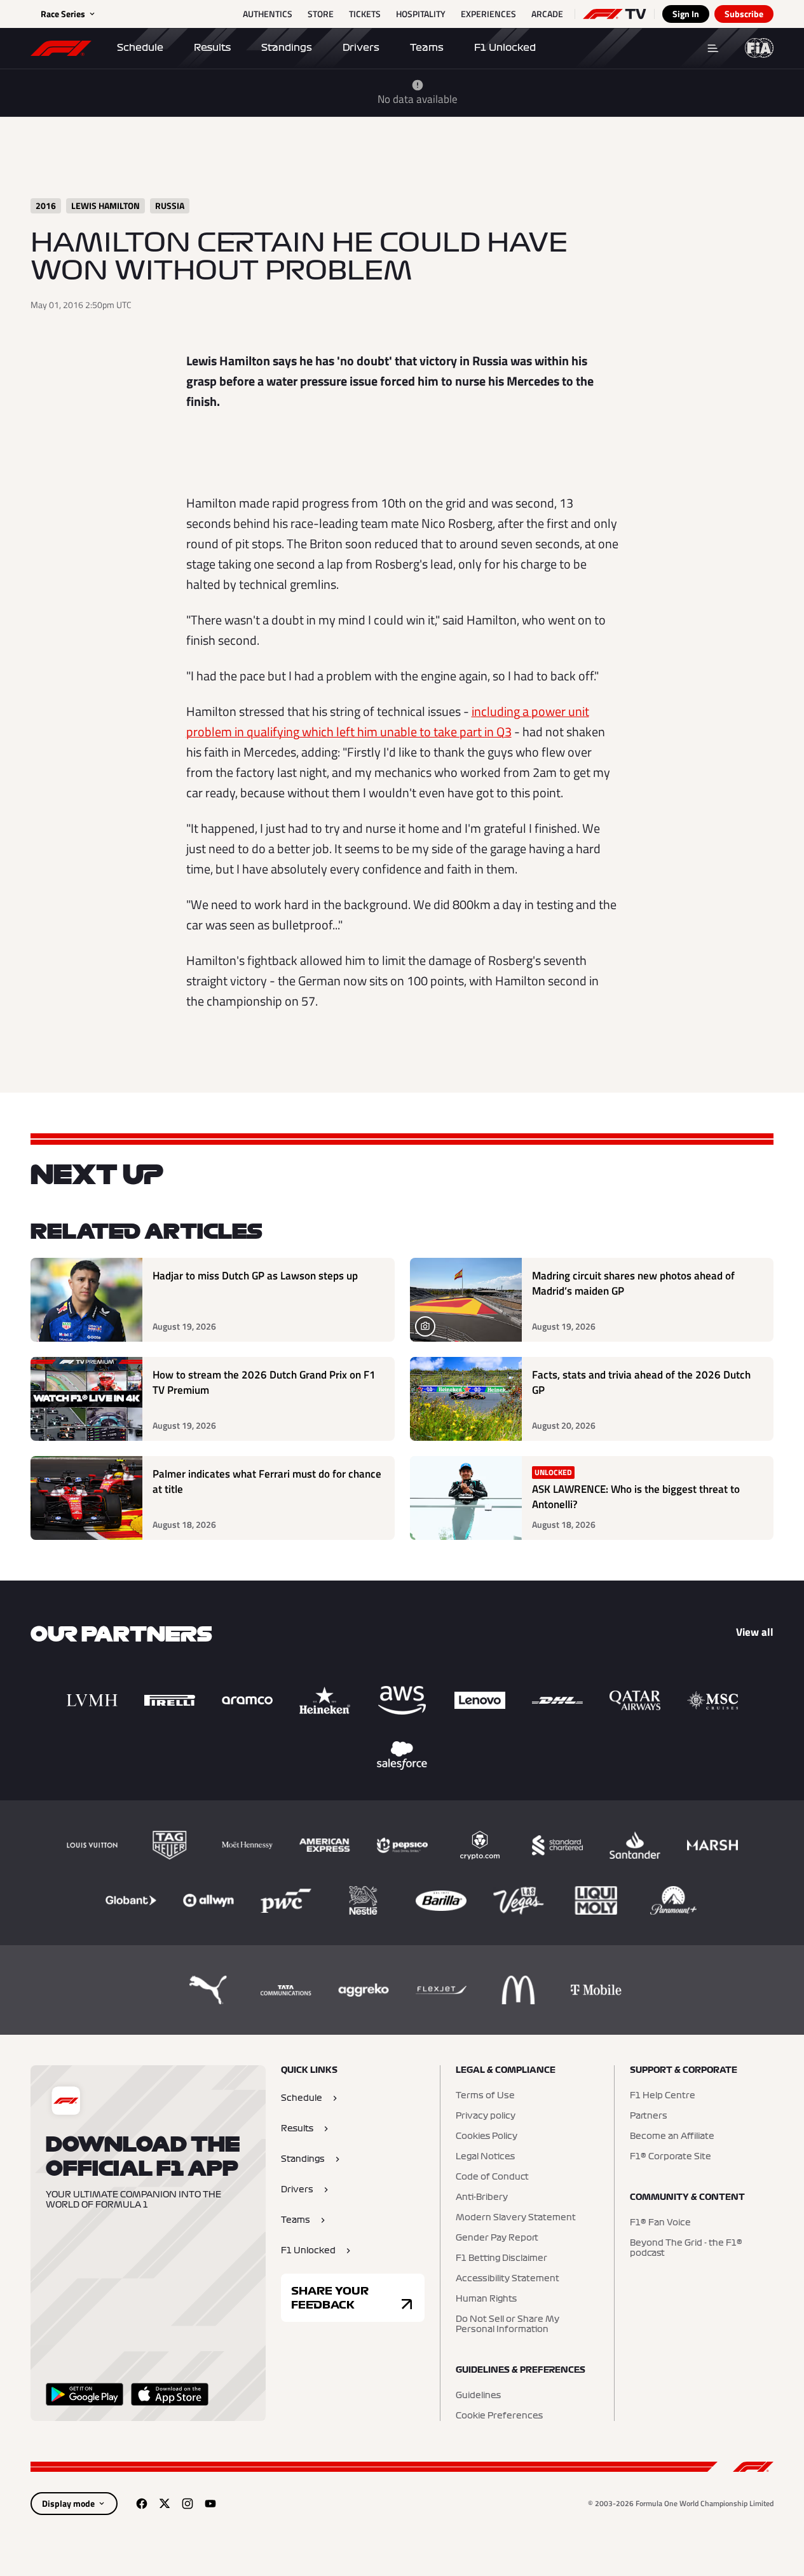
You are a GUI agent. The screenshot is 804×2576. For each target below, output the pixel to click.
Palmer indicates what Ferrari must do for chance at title (267, 1482)
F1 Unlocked (505, 48)
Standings (287, 48)
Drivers (361, 48)
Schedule (140, 48)
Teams (427, 48)
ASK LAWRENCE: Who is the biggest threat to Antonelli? (636, 1497)
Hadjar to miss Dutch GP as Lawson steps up (255, 1276)
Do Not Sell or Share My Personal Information (508, 2324)
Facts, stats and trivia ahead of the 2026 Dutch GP (641, 1383)
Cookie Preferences (499, 2416)
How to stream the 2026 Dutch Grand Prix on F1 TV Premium (264, 1383)
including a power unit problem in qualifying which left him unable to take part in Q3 (388, 721)
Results (212, 48)
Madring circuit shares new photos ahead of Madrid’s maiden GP (633, 1284)
